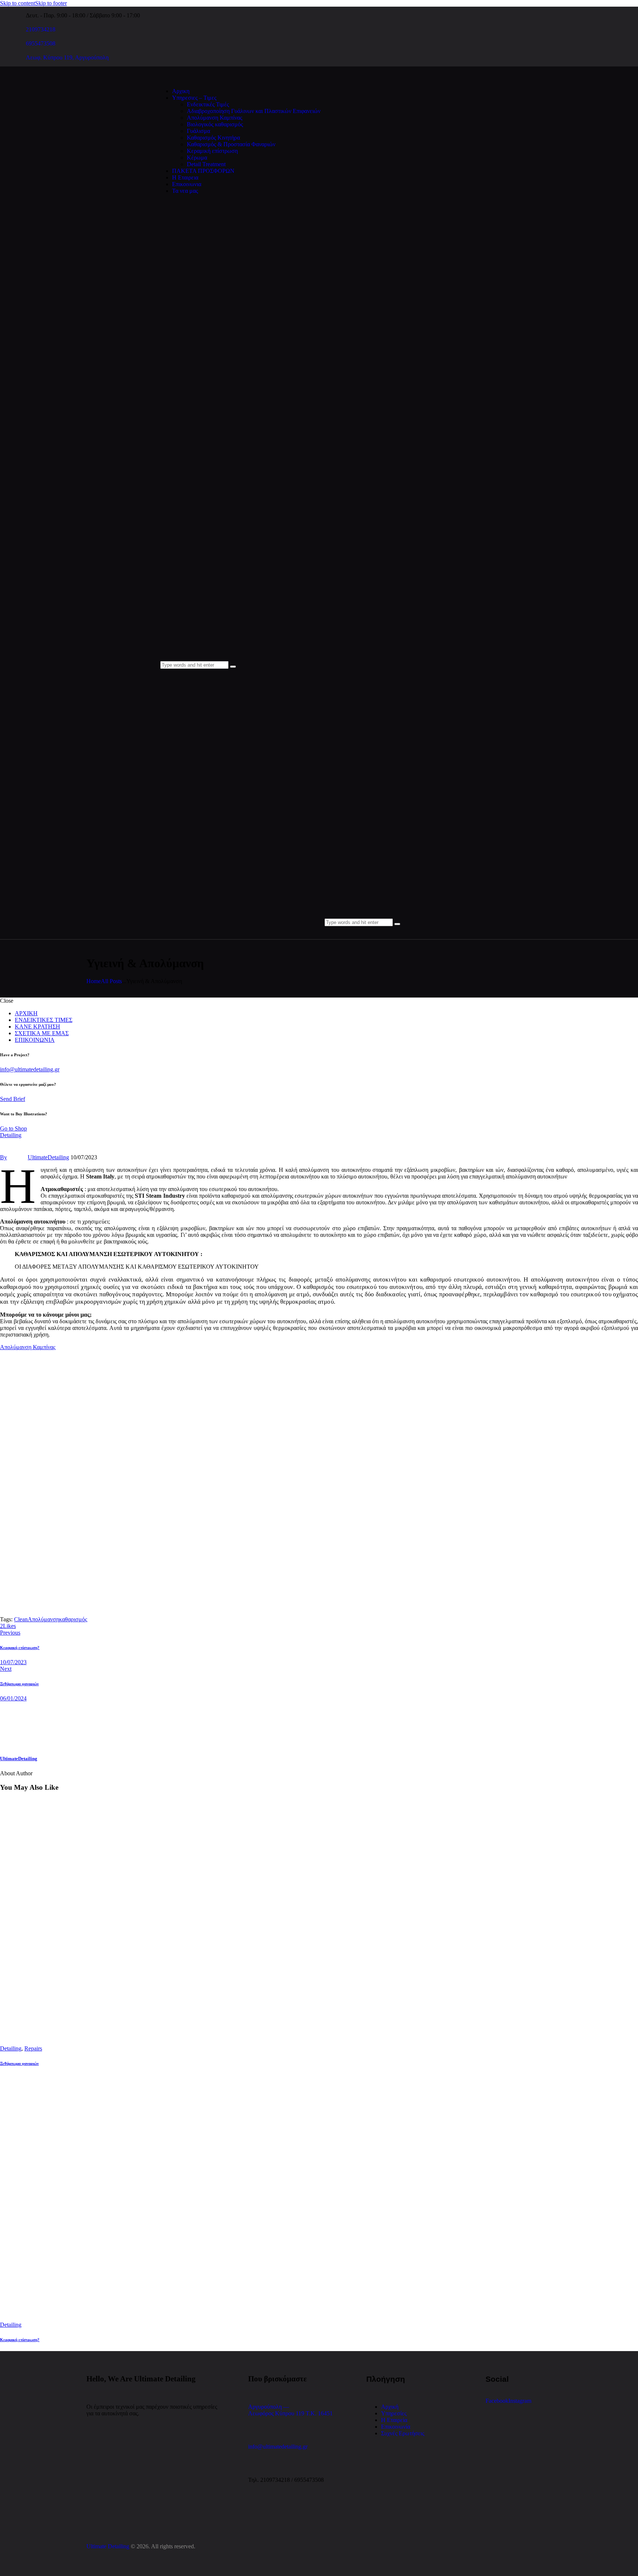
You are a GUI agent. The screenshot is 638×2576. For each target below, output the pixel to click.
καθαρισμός (73, 1619)
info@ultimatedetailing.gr (30, 1069)
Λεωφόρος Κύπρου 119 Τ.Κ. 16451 (290, 2413)
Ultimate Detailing (108, 2546)
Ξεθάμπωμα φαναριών (19, 2063)
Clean (21, 1619)
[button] (8, 1626)
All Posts (111, 981)
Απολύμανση (43, 1619)
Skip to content (18, 3)
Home (94, 981)
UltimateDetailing (19, 1759)
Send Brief (13, 1099)
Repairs (33, 2048)
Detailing (11, 1135)
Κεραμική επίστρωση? (20, 2340)
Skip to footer (51, 3)
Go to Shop (13, 1128)
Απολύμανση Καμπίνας (28, 1347)
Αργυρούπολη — (269, 2407)
